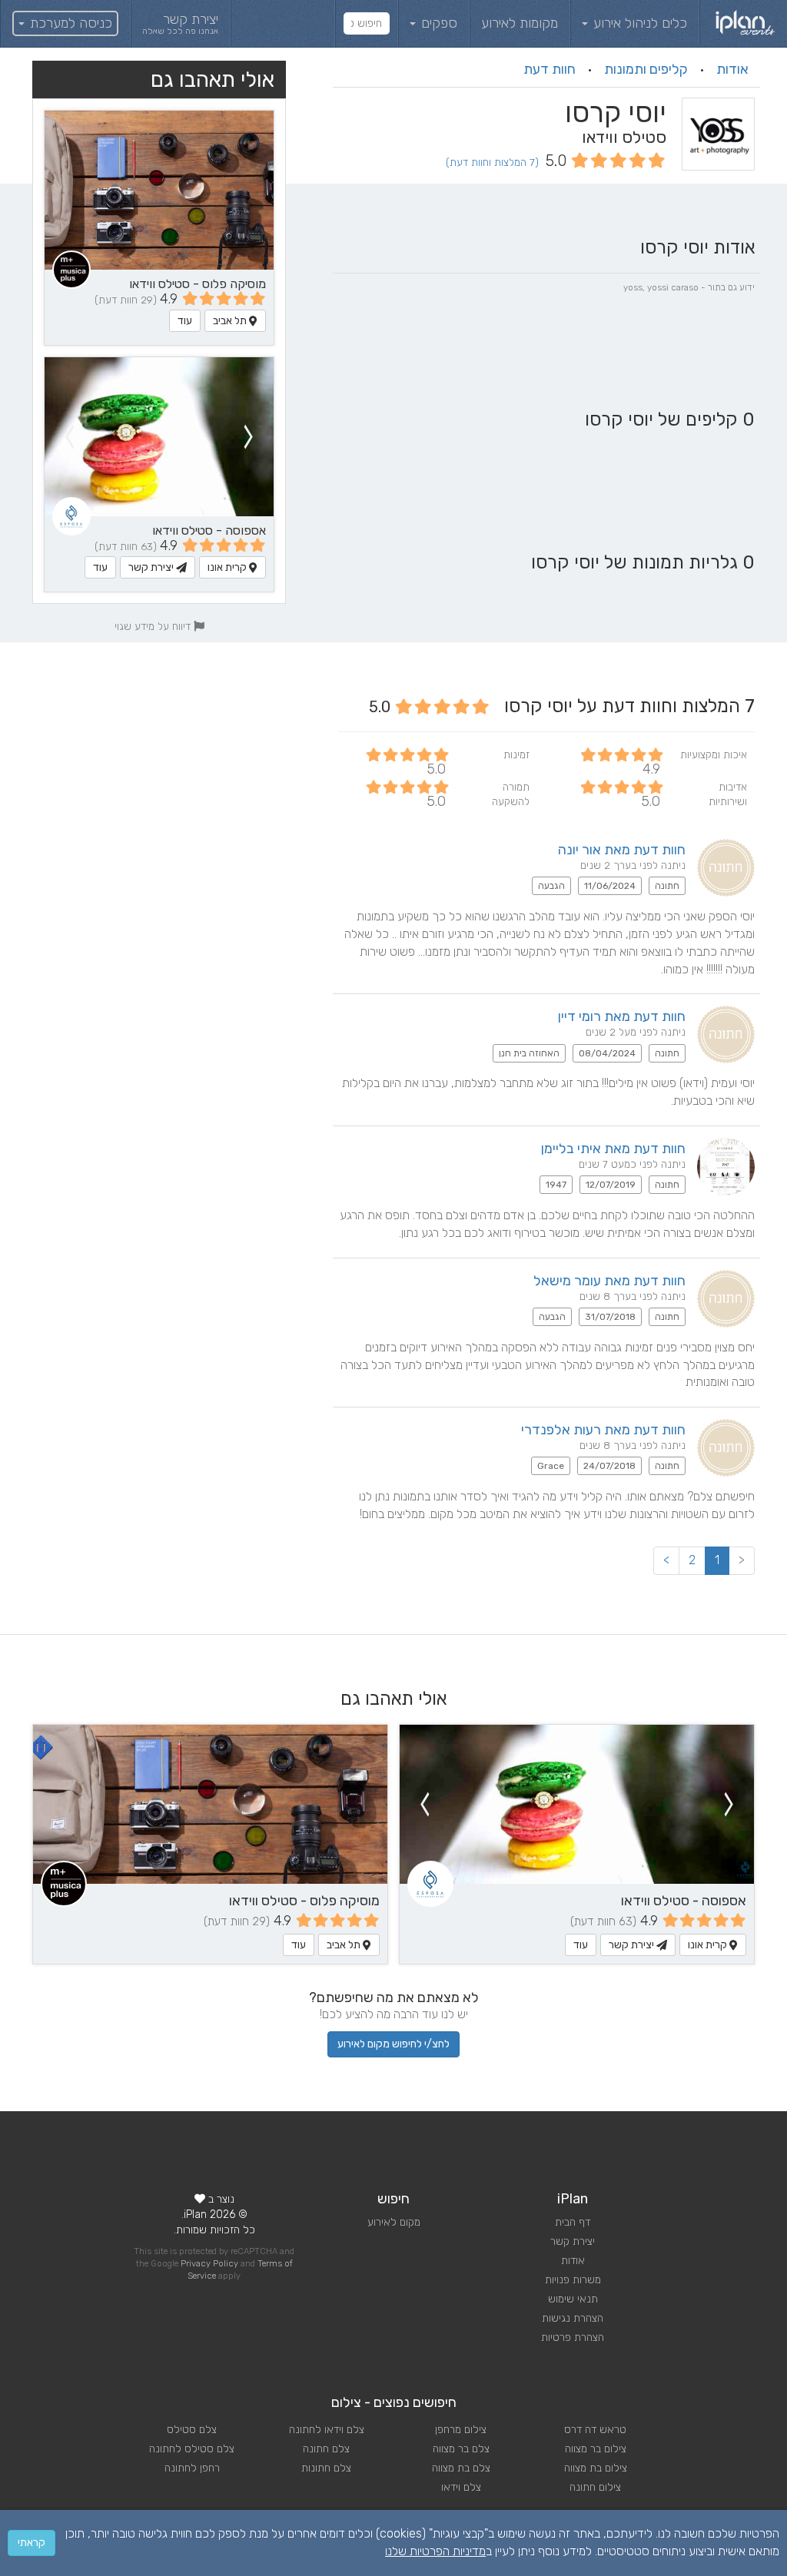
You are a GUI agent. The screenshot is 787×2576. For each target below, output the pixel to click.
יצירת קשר (152, 567)
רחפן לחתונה (192, 2468)
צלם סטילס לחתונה (192, 2449)
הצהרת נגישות (573, 2318)
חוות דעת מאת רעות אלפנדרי (603, 1430)
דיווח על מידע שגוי (154, 626)
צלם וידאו (461, 2487)
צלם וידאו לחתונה (327, 2430)
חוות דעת (550, 69)
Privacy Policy (209, 2264)
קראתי (32, 2543)
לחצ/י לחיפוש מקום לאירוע (393, 2044)
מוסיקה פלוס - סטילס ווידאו (198, 284)
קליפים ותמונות (646, 69)
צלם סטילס (192, 2430)
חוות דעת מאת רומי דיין (622, 1016)
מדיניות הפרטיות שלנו (435, 2551)
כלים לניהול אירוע (638, 23)
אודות (732, 69)
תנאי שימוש (573, 2299)
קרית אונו (228, 567)
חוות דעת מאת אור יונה (622, 850)
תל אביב (231, 321)
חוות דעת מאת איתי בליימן (613, 1149)
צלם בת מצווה (461, 2468)
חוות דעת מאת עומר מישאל (609, 1281)
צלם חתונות (326, 2468)
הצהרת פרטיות (573, 2337)
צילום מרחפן (461, 2430)
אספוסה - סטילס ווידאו (209, 530)
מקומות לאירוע (520, 23)
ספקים (437, 23)
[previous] (249, 437)
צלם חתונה (326, 2449)
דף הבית (573, 2222)
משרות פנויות (573, 2280)
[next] (69, 437)
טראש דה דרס (595, 2430)
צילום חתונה (595, 2487)
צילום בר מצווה (596, 2449)
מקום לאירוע (394, 2222)
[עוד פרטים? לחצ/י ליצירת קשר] (159, 437)
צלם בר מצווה (461, 2449)
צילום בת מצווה (596, 2468)
